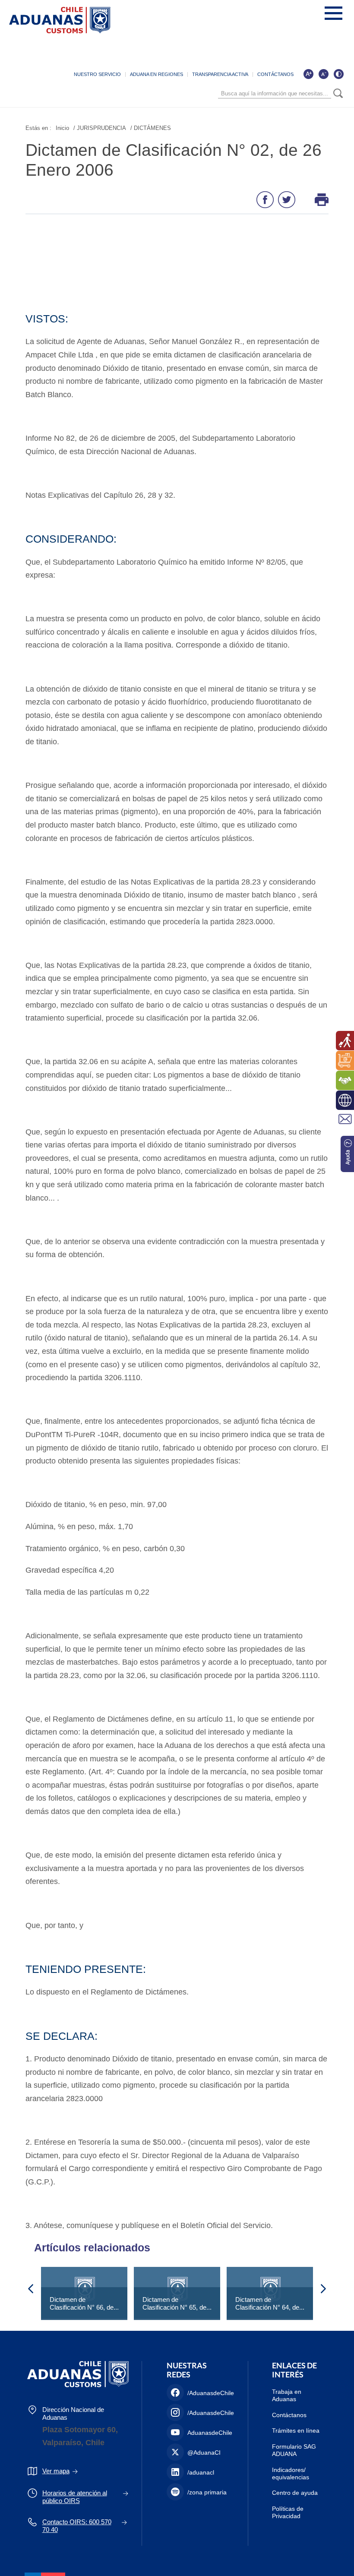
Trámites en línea (296, 2431)
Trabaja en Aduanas (287, 2395)
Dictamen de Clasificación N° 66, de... (84, 2303)
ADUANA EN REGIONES (156, 74)
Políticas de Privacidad (288, 2512)
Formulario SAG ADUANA (294, 2450)
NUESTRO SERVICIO (97, 74)
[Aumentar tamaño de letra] (308, 74)
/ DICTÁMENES (151, 128)
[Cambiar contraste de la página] (338, 74)
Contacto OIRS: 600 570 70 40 (77, 2526)
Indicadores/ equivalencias (291, 2473)
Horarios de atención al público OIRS (75, 2497)
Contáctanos (289, 2415)
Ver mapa (56, 2471)
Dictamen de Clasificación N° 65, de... (177, 2303)
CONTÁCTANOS (275, 74)
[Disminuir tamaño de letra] (323, 74)
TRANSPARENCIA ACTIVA (220, 74)
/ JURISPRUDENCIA (100, 128)
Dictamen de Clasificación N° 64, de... (270, 2303)
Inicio (62, 128)
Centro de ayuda (295, 2493)
